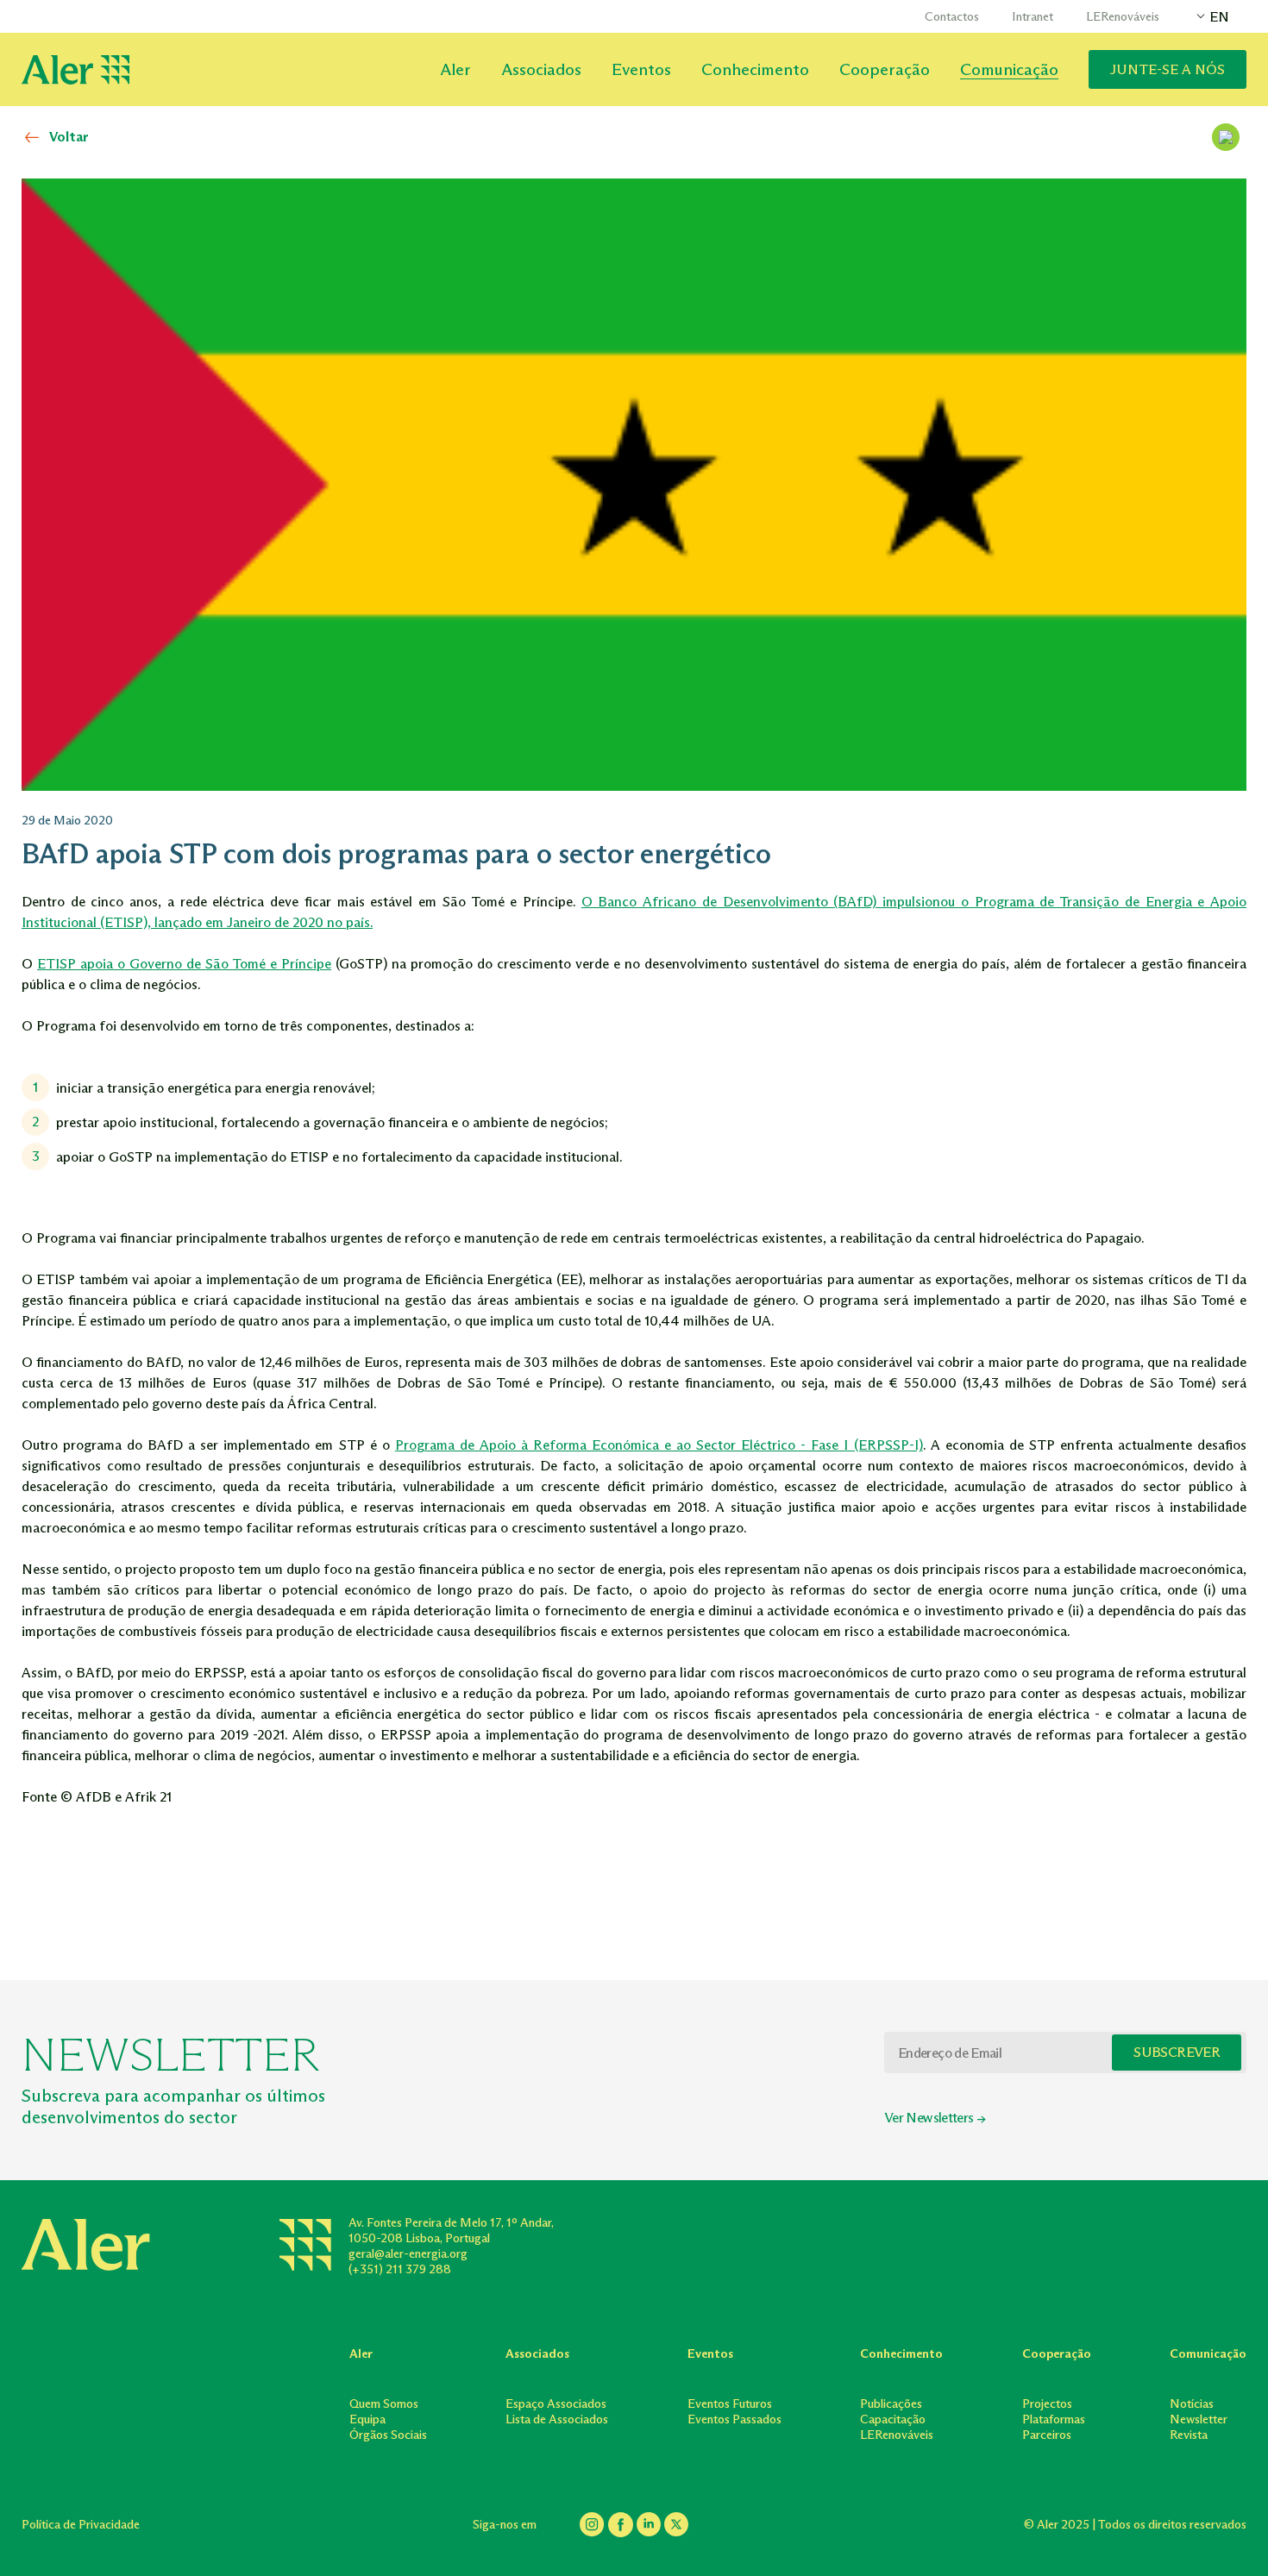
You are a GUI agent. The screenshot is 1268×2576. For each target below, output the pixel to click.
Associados (541, 69)
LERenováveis (1123, 17)
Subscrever (1177, 2052)
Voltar (69, 137)
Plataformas (1054, 2419)
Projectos (1047, 2404)
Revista (1189, 2435)
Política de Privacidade (81, 2525)
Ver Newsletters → (935, 2118)
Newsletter (1199, 2419)
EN (1219, 17)
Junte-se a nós (1168, 69)
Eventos (641, 69)
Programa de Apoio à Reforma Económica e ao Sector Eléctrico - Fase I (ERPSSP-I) (659, 1445)
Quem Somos (384, 2404)
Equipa (367, 2419)
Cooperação (885, 69)
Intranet (1033, 17)
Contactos (952, 17)
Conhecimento (755, 69)
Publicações (891, 2404)
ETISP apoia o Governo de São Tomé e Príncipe (184, 964)
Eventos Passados (734, 2419)
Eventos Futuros (730, 2404)
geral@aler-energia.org (408, 2254)
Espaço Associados (556, 2404)
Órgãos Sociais (388, 2435)
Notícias (1192, 2404)
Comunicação (1009, 69)
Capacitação (893, 2419)
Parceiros (1047, 2435)
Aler (455, 69)
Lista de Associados (557, 2419)
